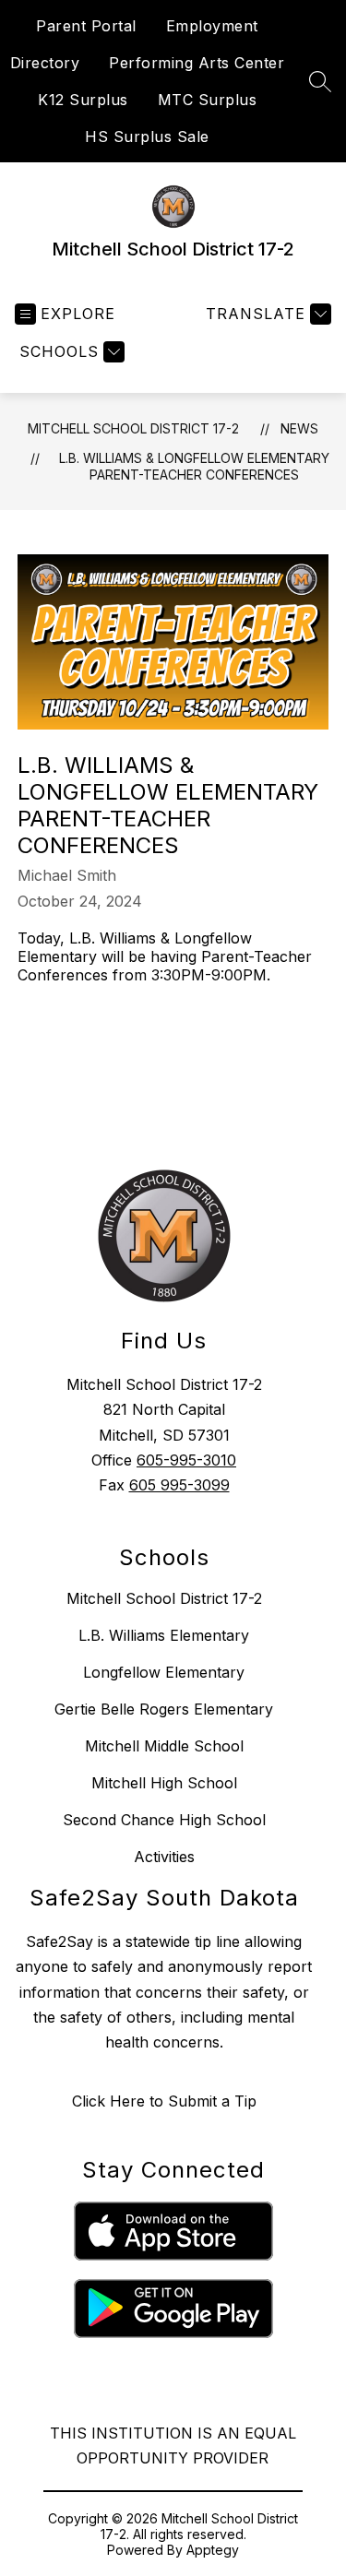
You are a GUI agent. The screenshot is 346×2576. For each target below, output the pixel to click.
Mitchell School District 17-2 (133, 428)
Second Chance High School (164, 1820)
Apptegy (213, 2550)
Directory (45, 63)
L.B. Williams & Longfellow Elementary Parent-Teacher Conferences (194, 466)
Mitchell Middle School (164, 1746)
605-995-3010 (186, 1460)
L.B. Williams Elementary (164, 1635)
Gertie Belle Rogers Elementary (164, 1709)
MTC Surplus (208, 100)
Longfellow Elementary (164, 1672)
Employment (212, 26)
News (299, 428)
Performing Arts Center (197, 63)
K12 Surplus (83, 100)
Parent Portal (86, 26)
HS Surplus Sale (147, 137)
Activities (164, 1857)
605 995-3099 (179, 1485)
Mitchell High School (164, 1783)
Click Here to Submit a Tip (164, 2101)
